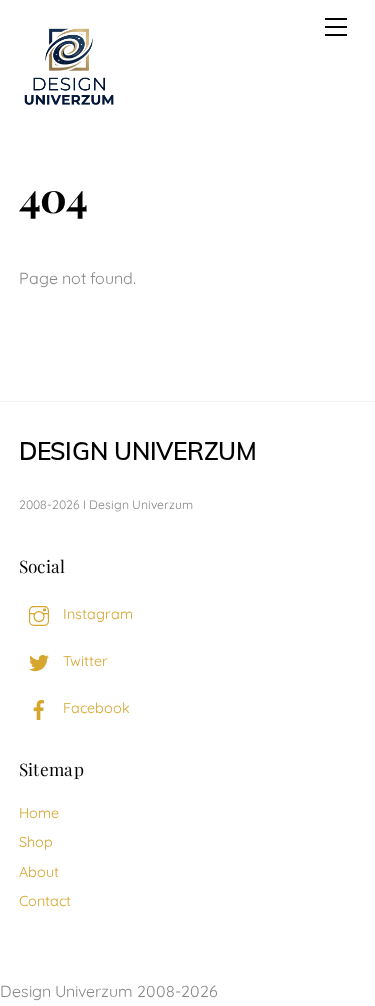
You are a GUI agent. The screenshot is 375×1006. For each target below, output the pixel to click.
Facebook (94, 708)
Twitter (83, 661)
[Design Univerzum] (69, 107)
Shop (36, 842)
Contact (45, 901)
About (39, 872)
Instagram (96, 614)
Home (39, 813)
